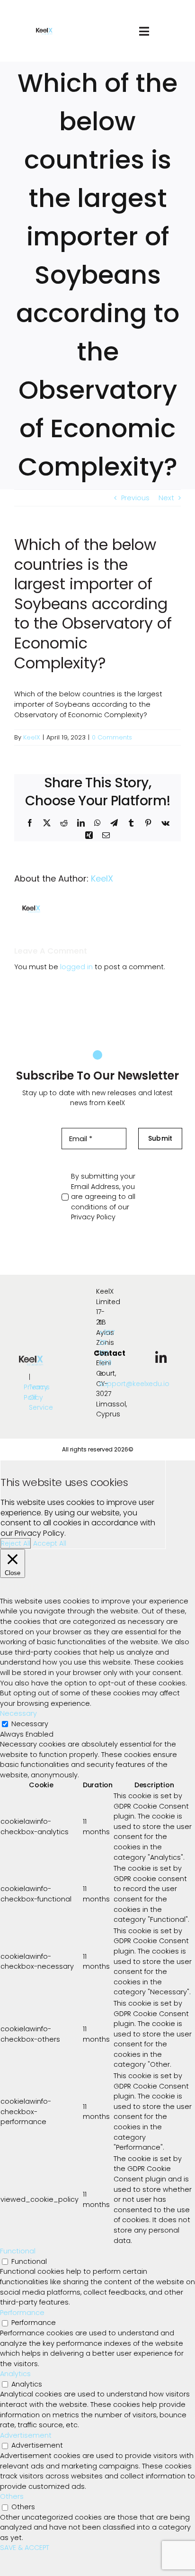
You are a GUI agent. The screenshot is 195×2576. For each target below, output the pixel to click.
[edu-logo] (44, 31)
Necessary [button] (18, 1713)
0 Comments (112, 737)
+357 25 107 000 (107, 1348)
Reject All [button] (16, 1543)
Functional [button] (18, 2251)
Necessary (30, 1724)
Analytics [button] (15, 2374)
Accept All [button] (50, 1543)
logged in (76, 967)
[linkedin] (161, 1358)
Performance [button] (22, 2313)
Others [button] (12, 2496)
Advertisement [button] (26, 2435)
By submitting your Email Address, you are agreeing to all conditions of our (103, 1197)
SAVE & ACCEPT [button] (25, 2548)
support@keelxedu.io (134, 1384)
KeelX (32, 737)
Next (166, 498)
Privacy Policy (93, 1217)
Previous (135, 498)
